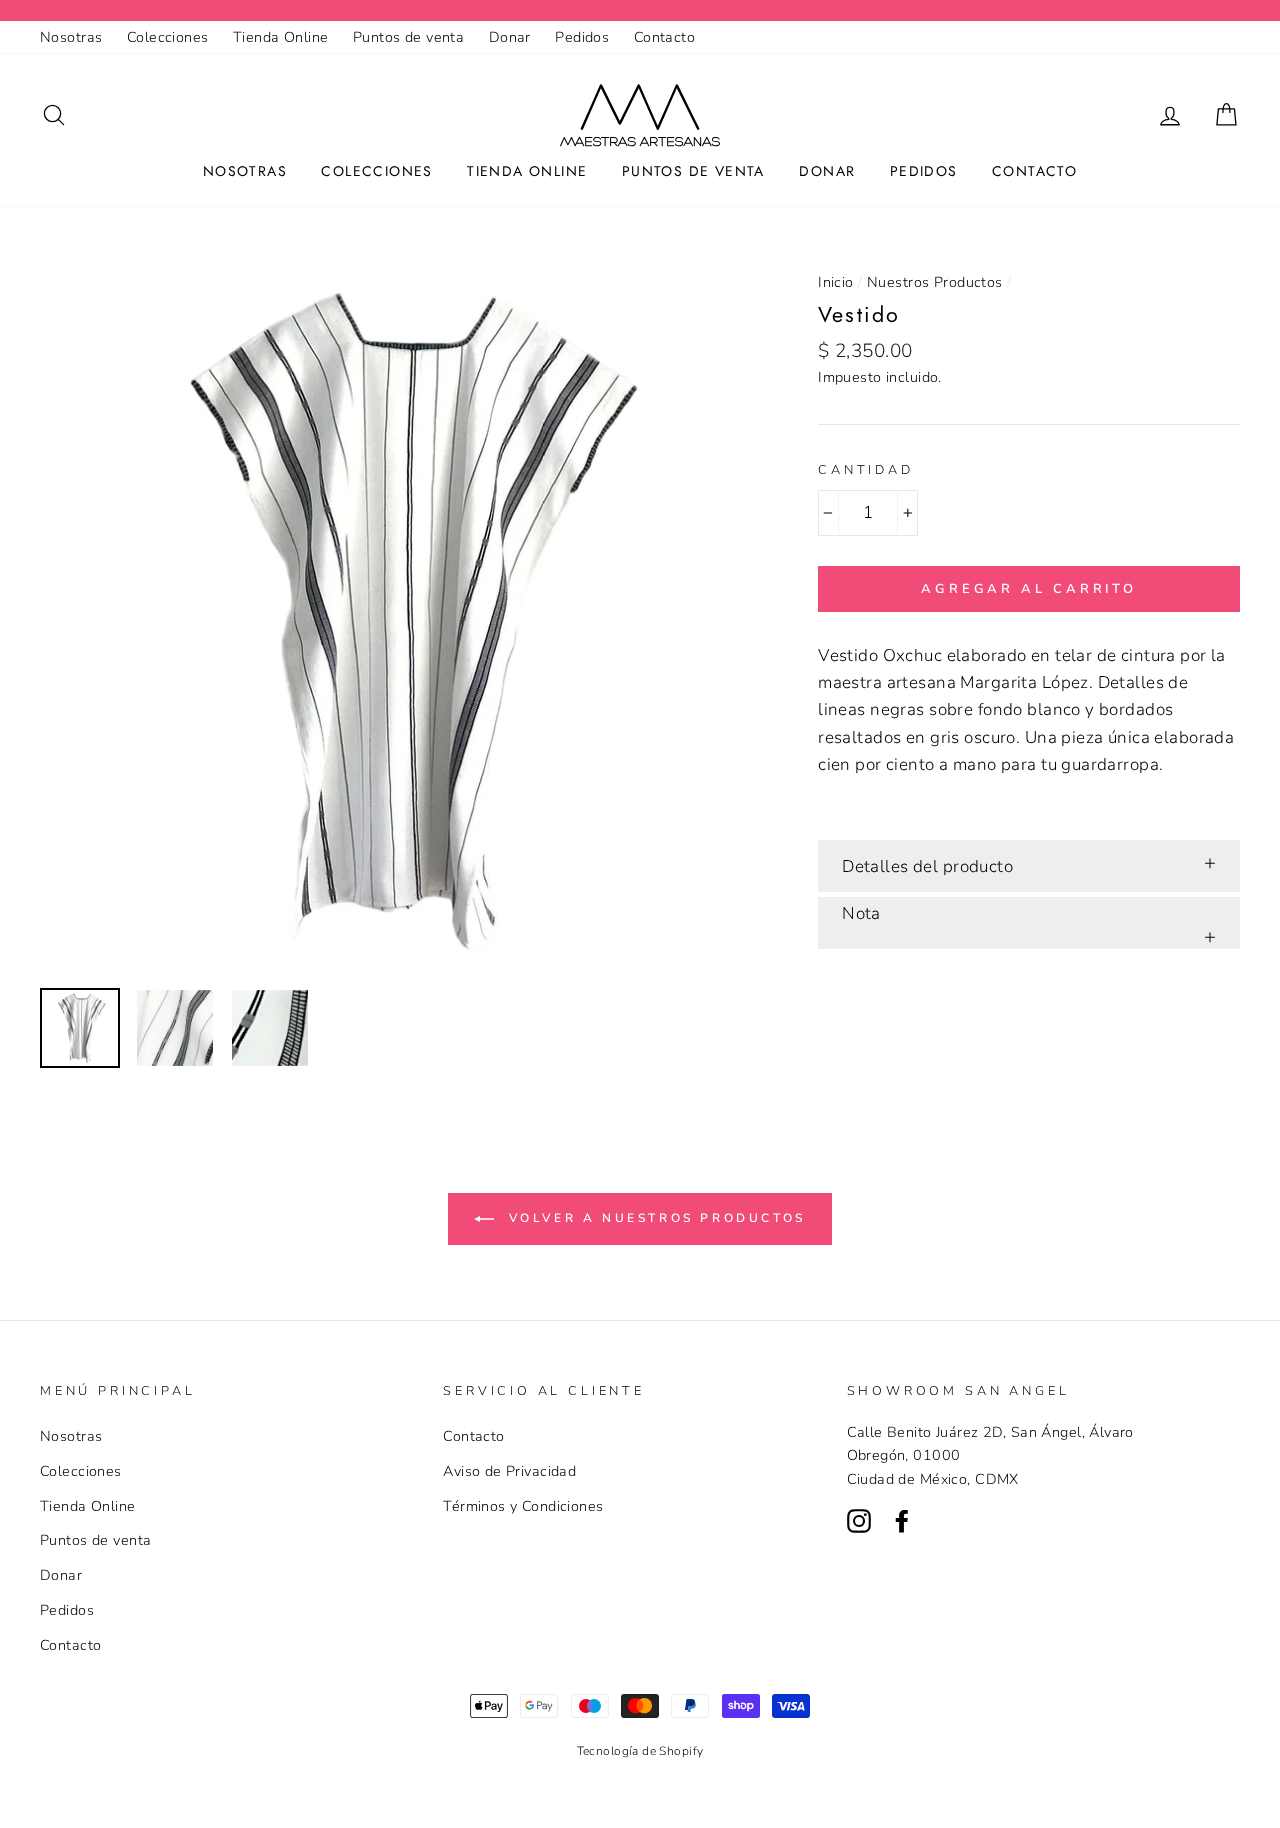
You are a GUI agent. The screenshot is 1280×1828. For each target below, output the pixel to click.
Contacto (664, 37)
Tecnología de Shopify (640, 1751)
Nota (861, 913)
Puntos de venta (408, 37)
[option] (396, 617)
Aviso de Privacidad (509, 1471)
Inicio (836, 282)
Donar (510, 37)
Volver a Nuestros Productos (654, 1218)
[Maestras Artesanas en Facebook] (902, 1519)
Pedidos (582, 37)
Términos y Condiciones (523, 1506)
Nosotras (71, 37)
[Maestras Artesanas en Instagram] (859, 1519)
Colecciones (168, 37)
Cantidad (866, 470)
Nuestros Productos (935, 282)
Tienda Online (281, 37)
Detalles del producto (927, 866)
